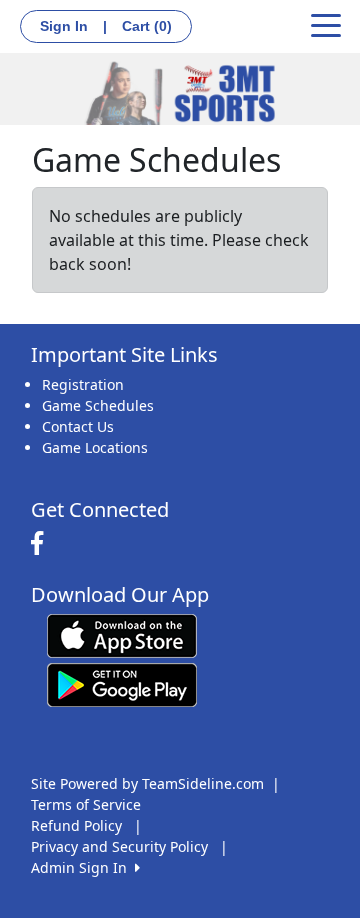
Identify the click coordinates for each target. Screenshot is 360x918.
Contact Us (78, 426)
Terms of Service (86, 804)
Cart (147, 26)
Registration (83, 384)
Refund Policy (76, 825)
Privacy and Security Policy (119, 846)
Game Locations (95, 447)
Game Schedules (98, 405)
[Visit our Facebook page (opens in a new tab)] (42, 544)
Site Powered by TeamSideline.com (147, 783)
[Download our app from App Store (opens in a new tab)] (122, 634)
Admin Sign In (83, 867)
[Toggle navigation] (326, 24)
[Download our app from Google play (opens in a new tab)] (122, 683)
